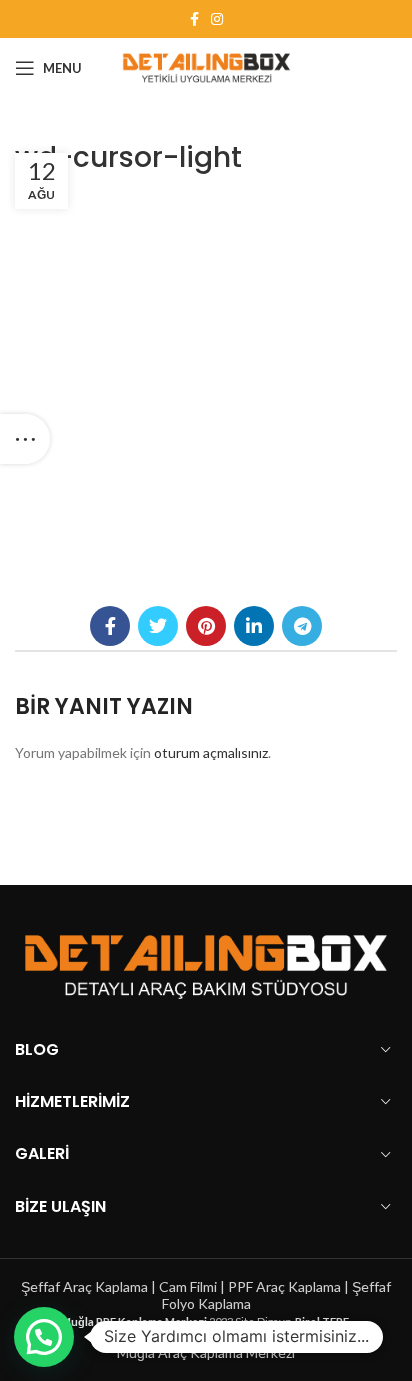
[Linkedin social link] (254, 626)
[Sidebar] (25, 439)
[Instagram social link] (217, 19)
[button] (44, 1337)
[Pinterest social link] (206, 626)
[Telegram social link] (302, 626)
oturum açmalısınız (211, 752)
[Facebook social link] (194, 19)
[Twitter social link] (158, 626)
